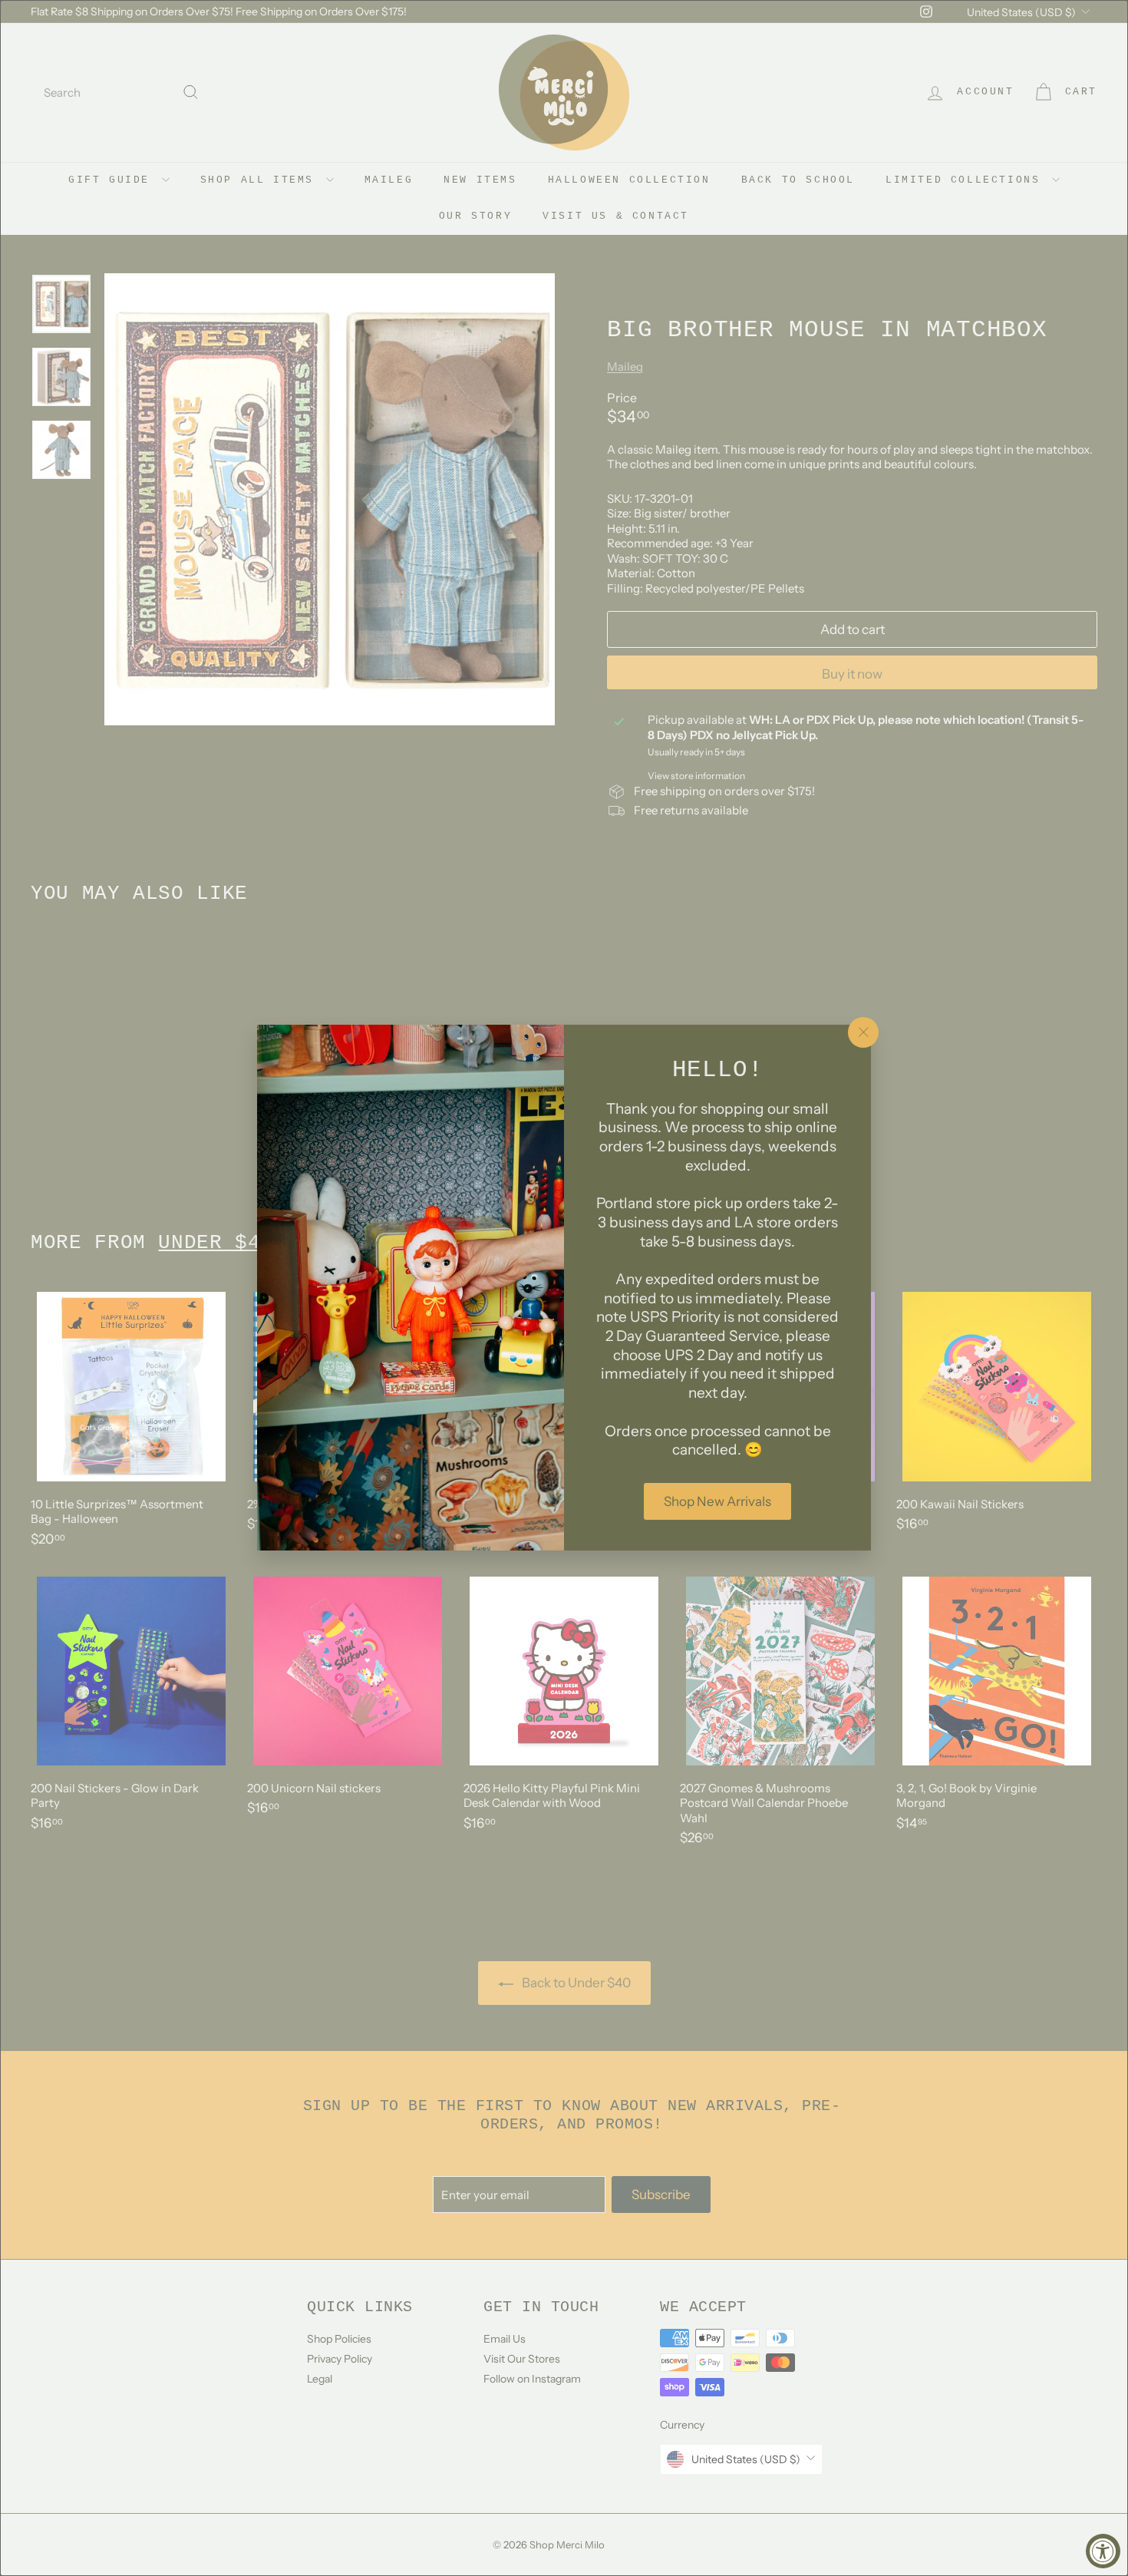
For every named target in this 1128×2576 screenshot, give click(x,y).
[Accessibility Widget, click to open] (1103, 2551)
